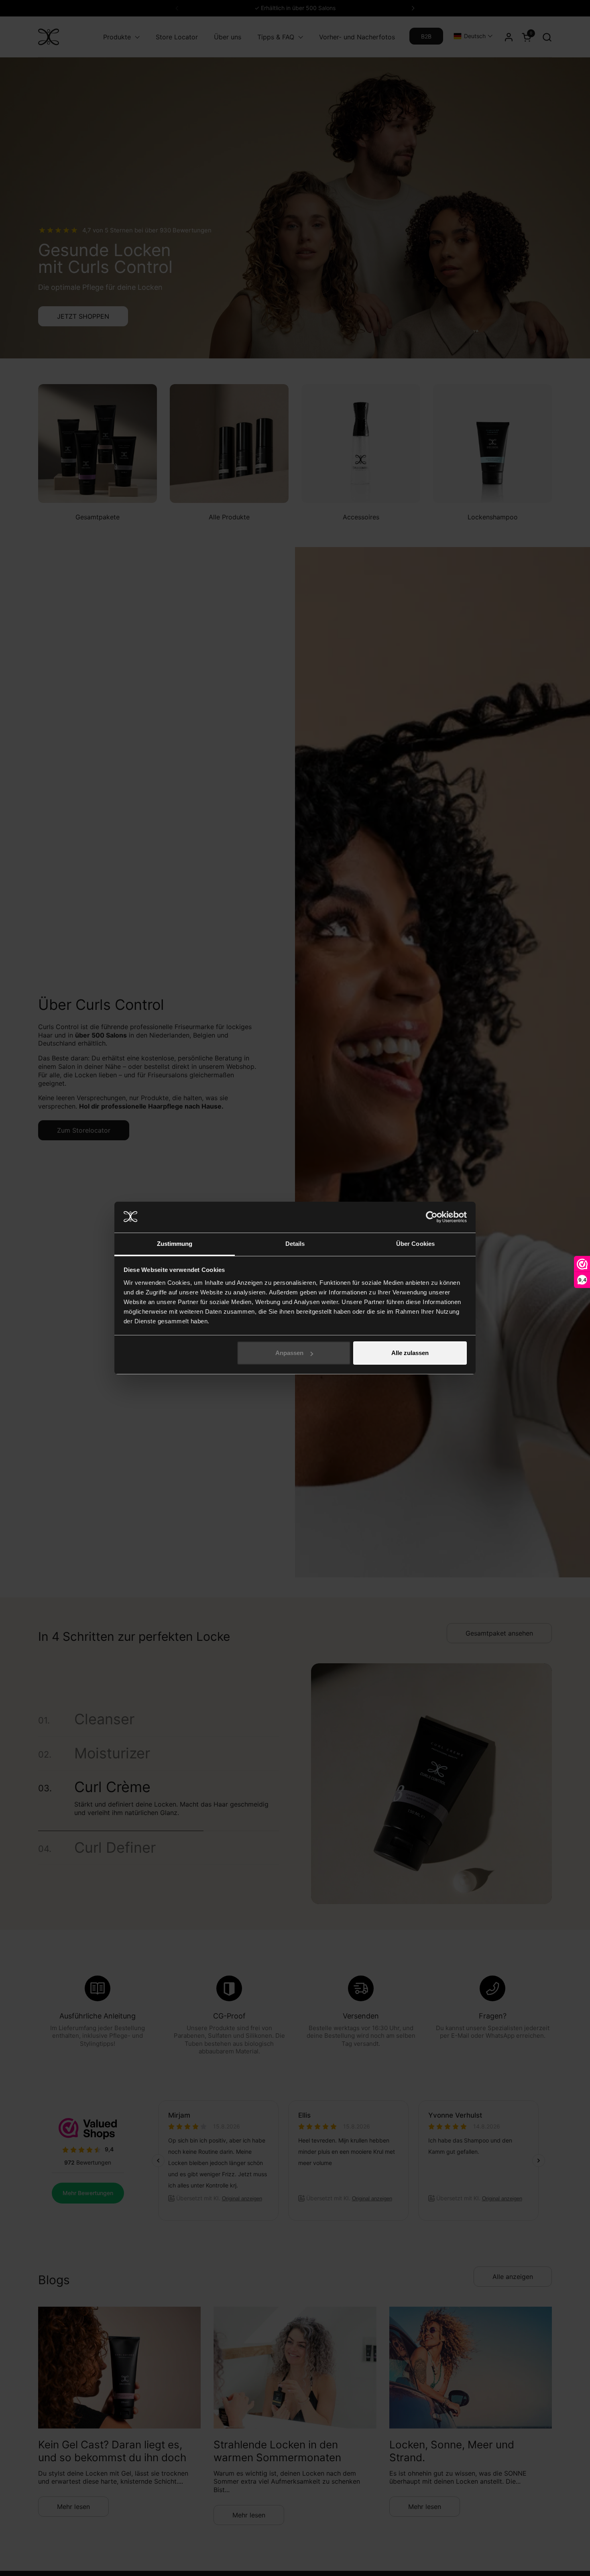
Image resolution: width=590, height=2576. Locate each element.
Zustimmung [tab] (175, 1244)
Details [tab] (295, 1244)
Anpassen (289, 1353)
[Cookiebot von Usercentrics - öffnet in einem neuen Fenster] (432, 1217)
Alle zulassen (410, 1353)
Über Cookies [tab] (415, 1244)
